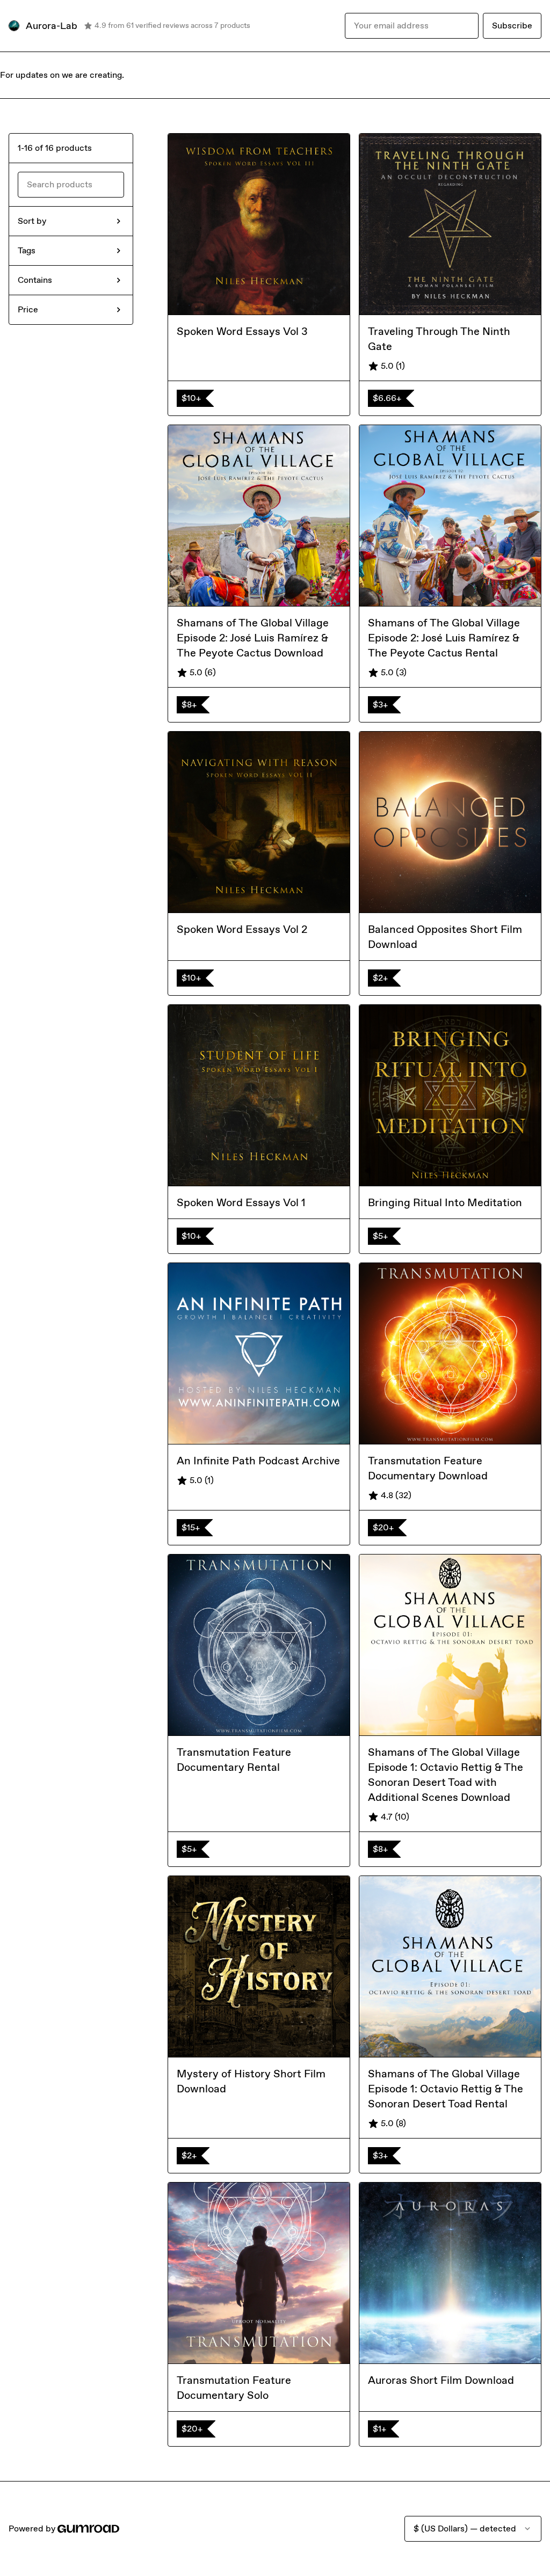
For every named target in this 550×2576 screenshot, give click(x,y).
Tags (27, 250)
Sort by (32, 221)
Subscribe (512, 25)
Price (28, 309)
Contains (35, 280)
